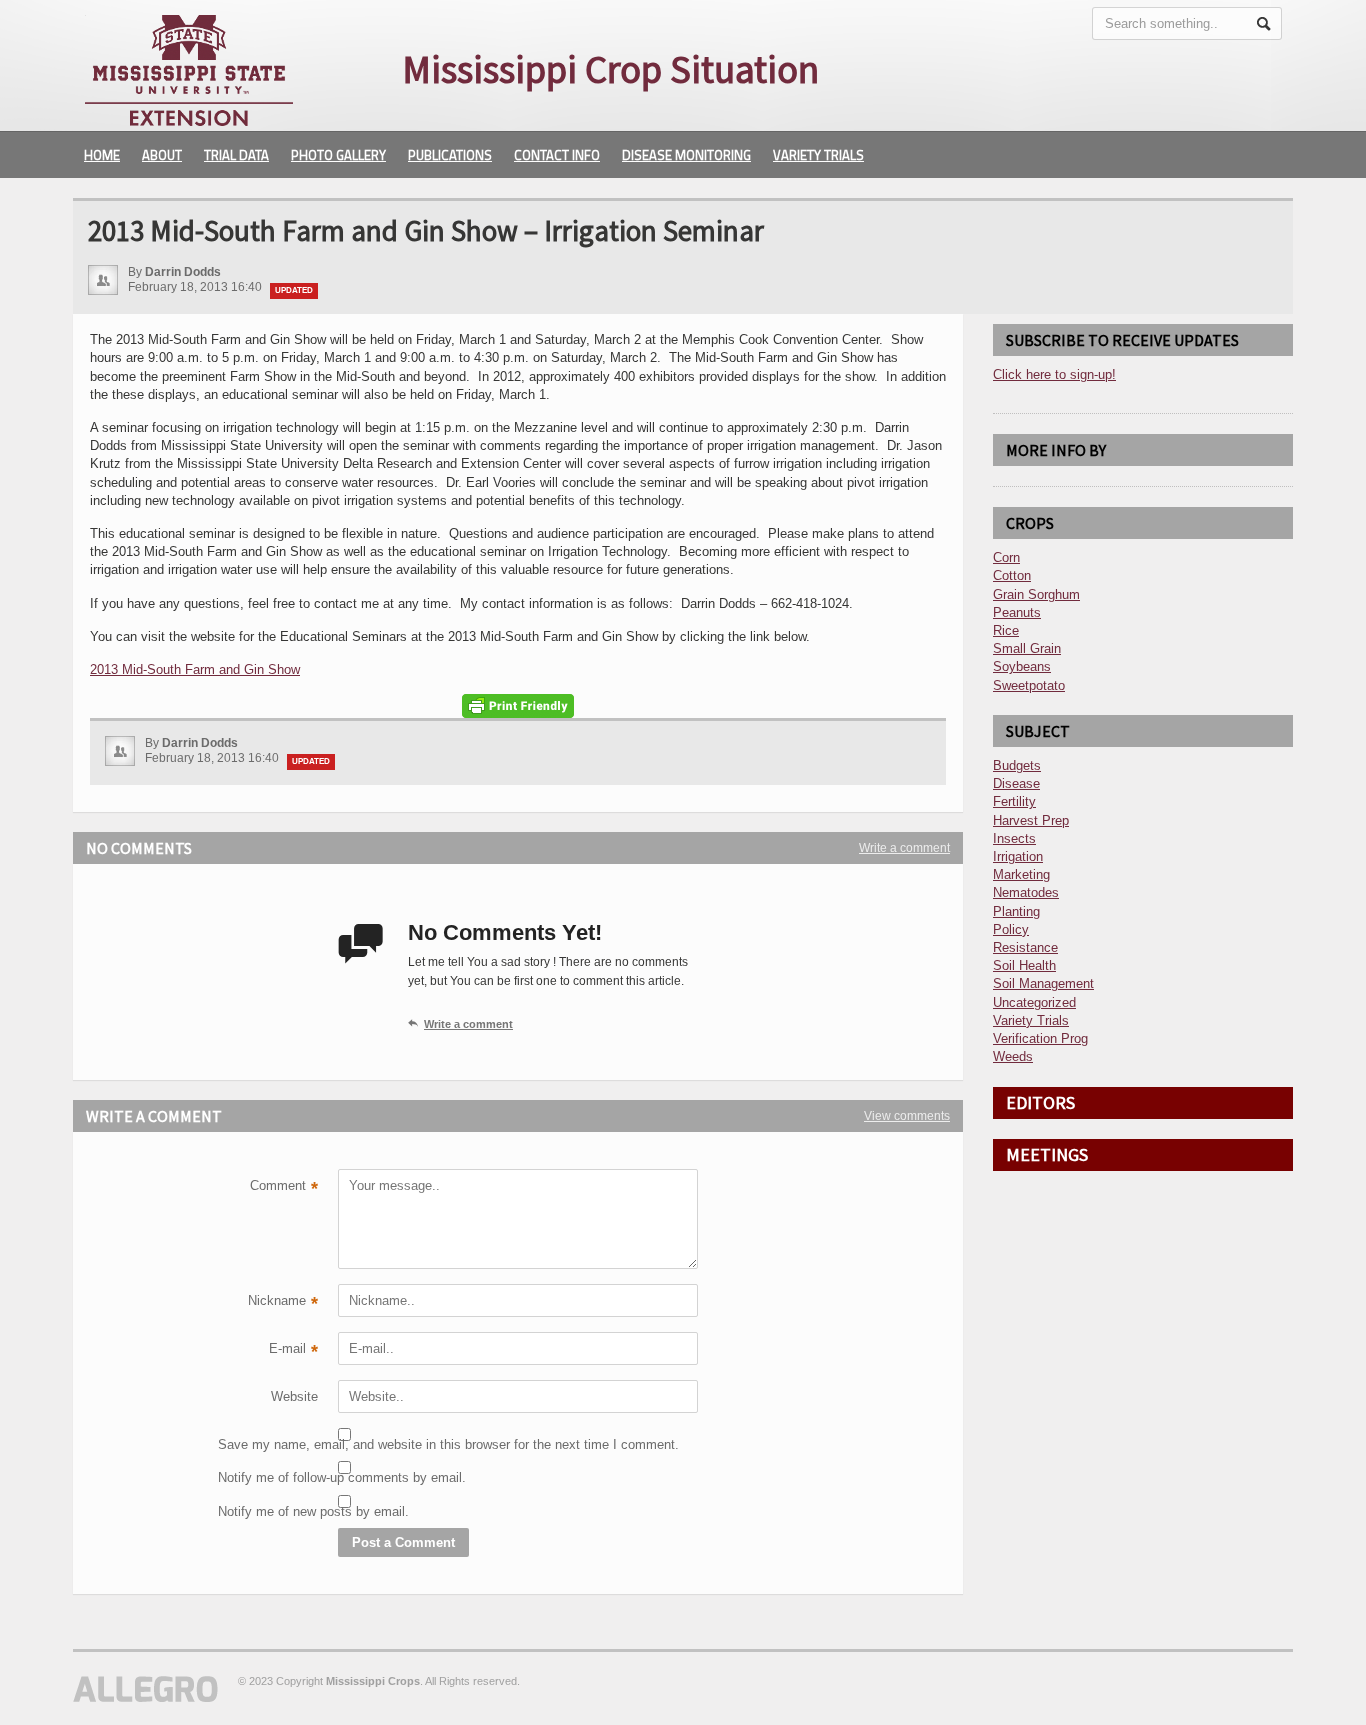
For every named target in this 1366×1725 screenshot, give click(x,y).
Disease (1016, 783)
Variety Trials (818, 155)
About (162, 155)
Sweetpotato (1029, 685)
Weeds (1013, 1056)
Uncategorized (1034, 1002)
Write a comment (904, 848)
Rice (1006, 630)
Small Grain (1027, 648)
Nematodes (1026, 892)
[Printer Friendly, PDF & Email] (518, 706)
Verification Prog (1040, 1038)
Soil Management (1043, 983)
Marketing (1021, 874)
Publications (450, 155)
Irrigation (1018, 856)
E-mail (293, 1351)
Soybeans (1022, 666)
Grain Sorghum (1036, 594)
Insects (1014, 838)
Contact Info (557, 155)
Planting (1016, 911)
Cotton (1012, 575)
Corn (1006, 557)
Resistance (1025, 947)
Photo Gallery (338, 155)
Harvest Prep (1031, 820)
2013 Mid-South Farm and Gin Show (195, 669)
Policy (1011, 929)
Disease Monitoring (686, 155)
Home (102, 155)
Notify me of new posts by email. (268, 1511)
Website (294, 1396)
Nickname (283, 1303)
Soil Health (1024, 965)
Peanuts (1017, 612)
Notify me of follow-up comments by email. (268, 1477)
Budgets (1017, 765)
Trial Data (236, 155)
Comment (284, 1188)
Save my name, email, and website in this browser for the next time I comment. (268, 1444)
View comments (907, 1116)
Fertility (1014, 801)
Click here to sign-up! (1054, 374)
